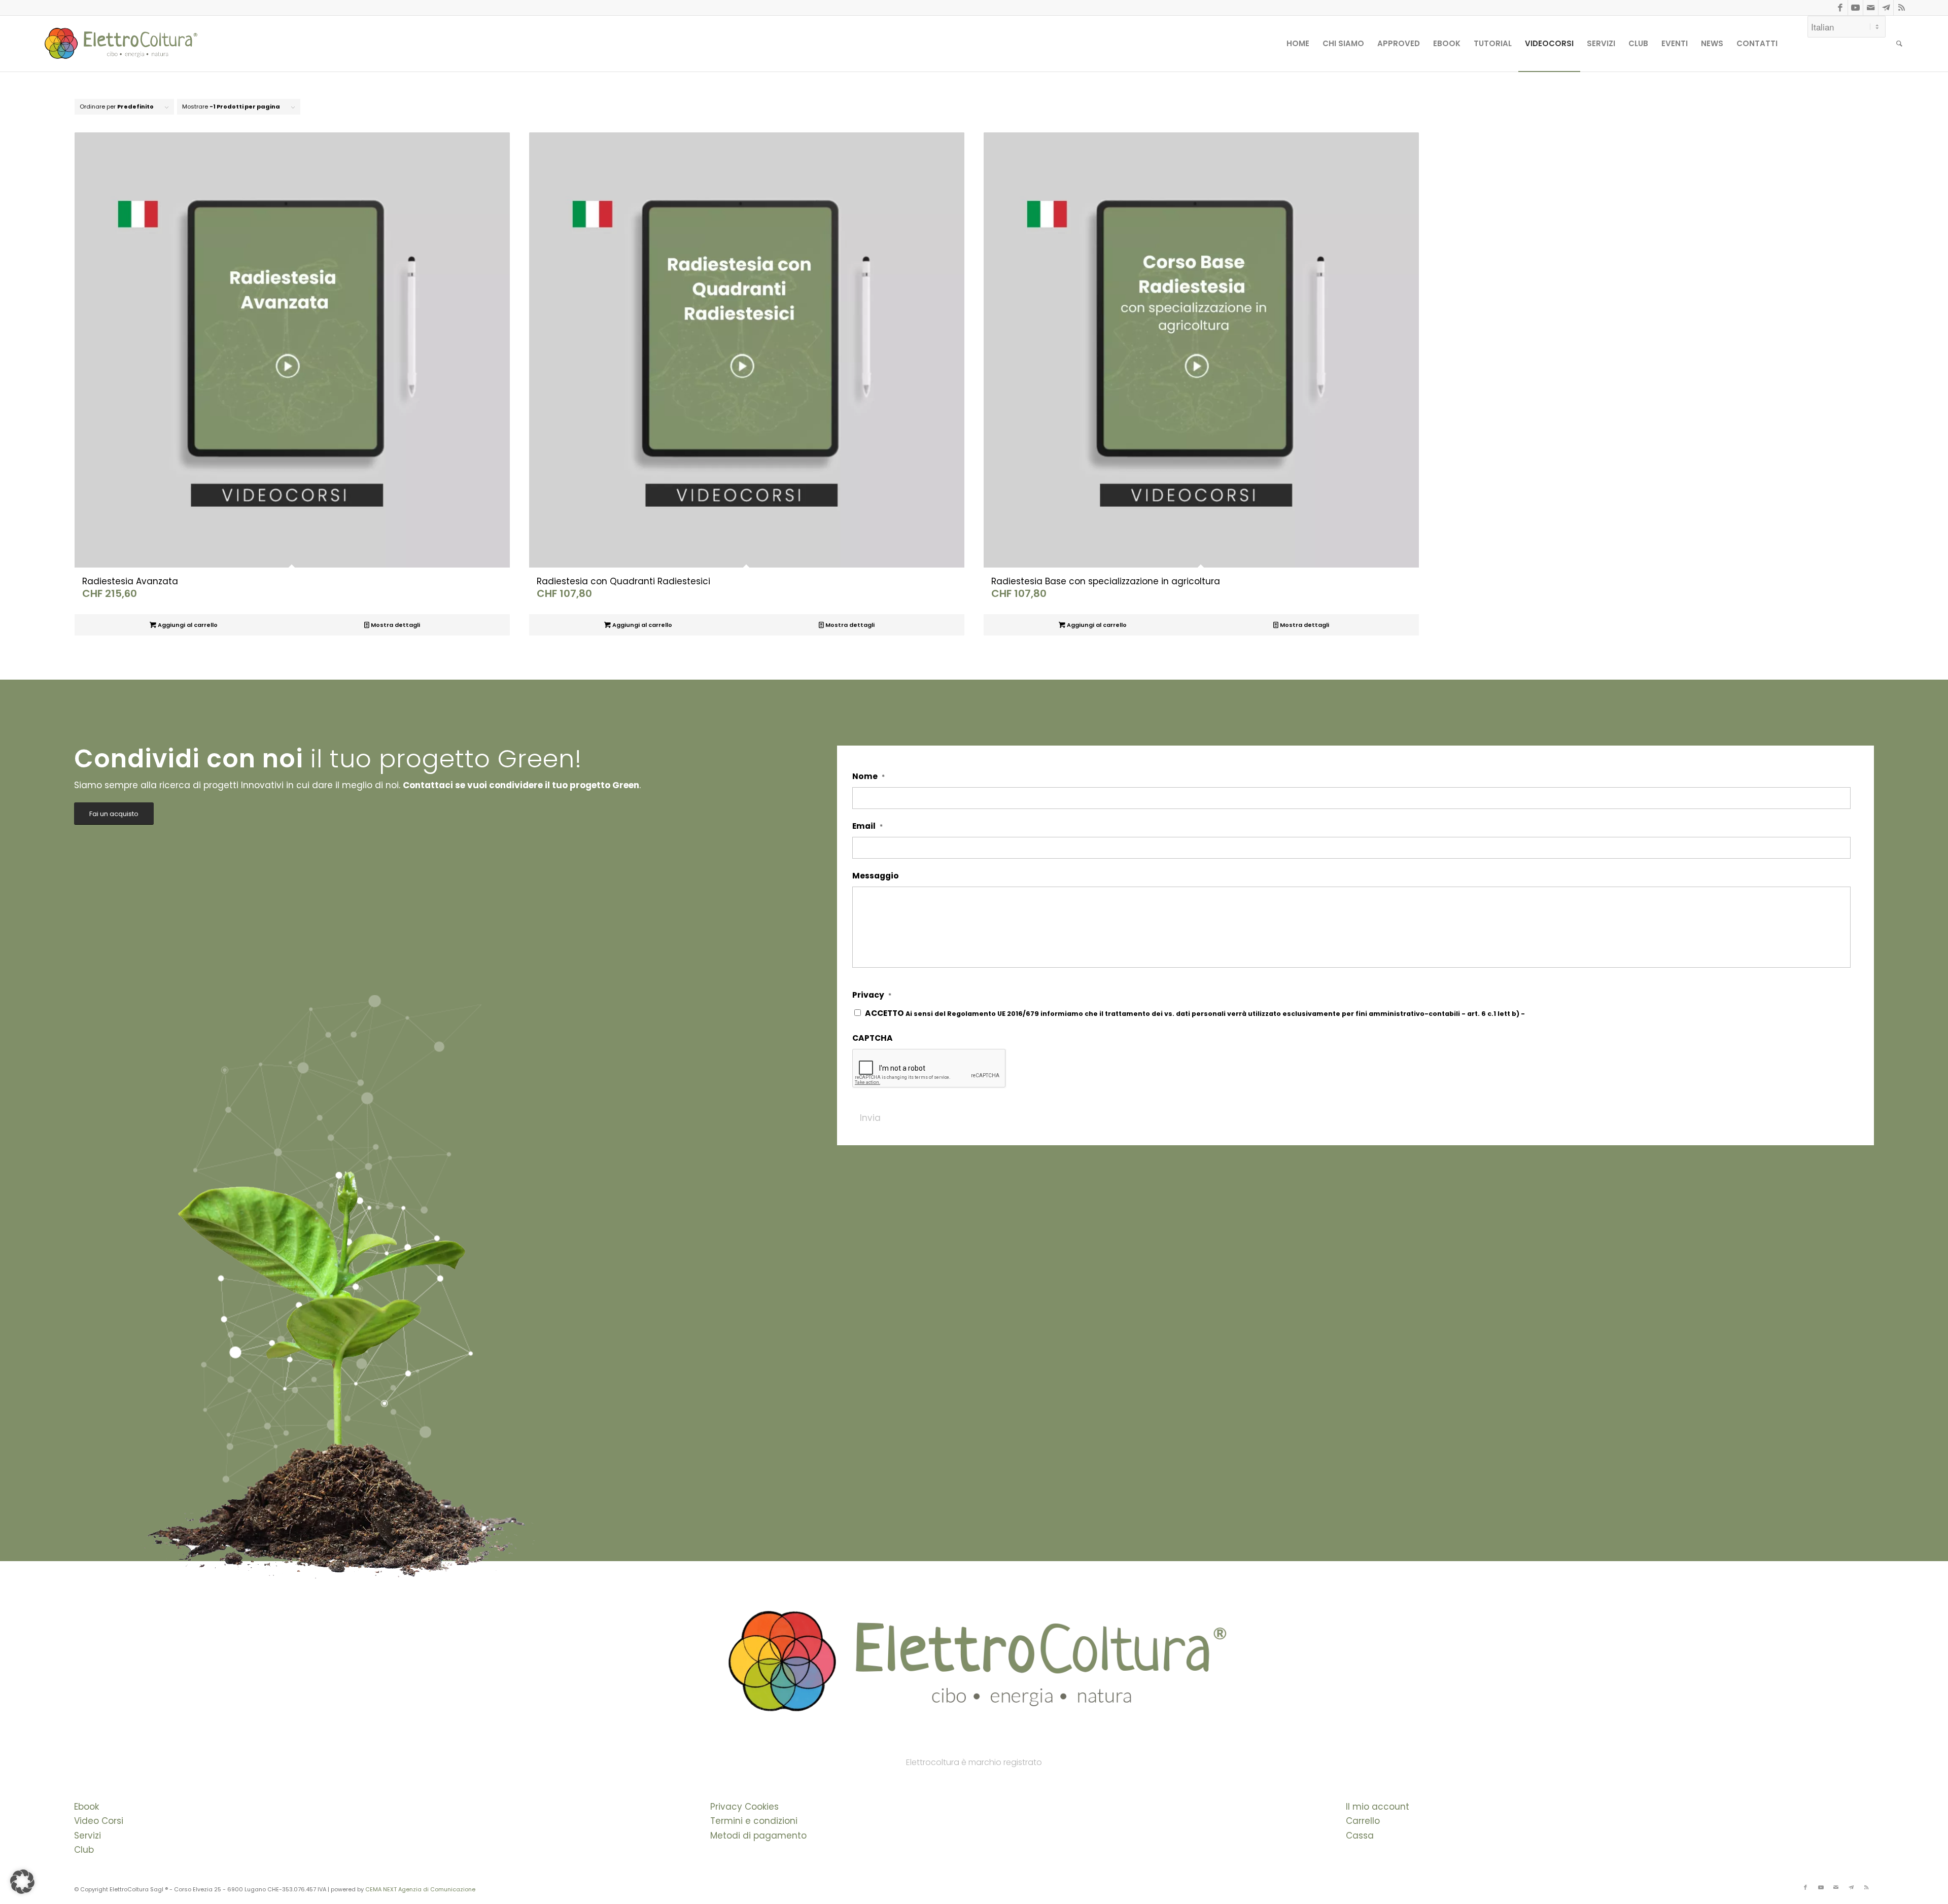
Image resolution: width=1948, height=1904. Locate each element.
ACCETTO (1235, 1013)
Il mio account (1378, 1807)
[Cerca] (1899, 44)
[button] (22, 1882)
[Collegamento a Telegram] (1886, 8)
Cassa (1360, 1836)
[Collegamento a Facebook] (1840, 8)
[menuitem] (1298, 44)
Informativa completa (1566, 1014)
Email (867, 826)
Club (84, 1850)
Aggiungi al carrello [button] (187, 625)
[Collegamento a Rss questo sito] (1901, 8)
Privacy (872, 995)
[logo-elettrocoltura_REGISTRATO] (120, 44)
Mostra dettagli (395, 625)
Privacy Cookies (744, 1807)
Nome (868, 777)
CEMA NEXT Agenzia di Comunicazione (420, 1889)
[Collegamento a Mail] (1871, 8)
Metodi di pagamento (758, 1836)
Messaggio (876, 876)
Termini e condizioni (754, 1821)
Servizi (88, 1836)
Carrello (1363, 1821)
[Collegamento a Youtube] (1855, 8)
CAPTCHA (873, 1038)
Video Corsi (99, 1821)
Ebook (86, 1807)
